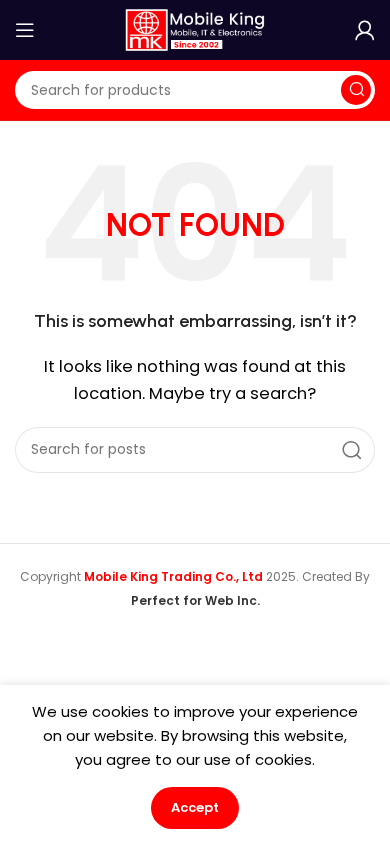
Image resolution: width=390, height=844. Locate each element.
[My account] (365, 30)
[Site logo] (195, 28)
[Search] (356, 90)
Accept (195, 807)
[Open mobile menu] (25, 30)
